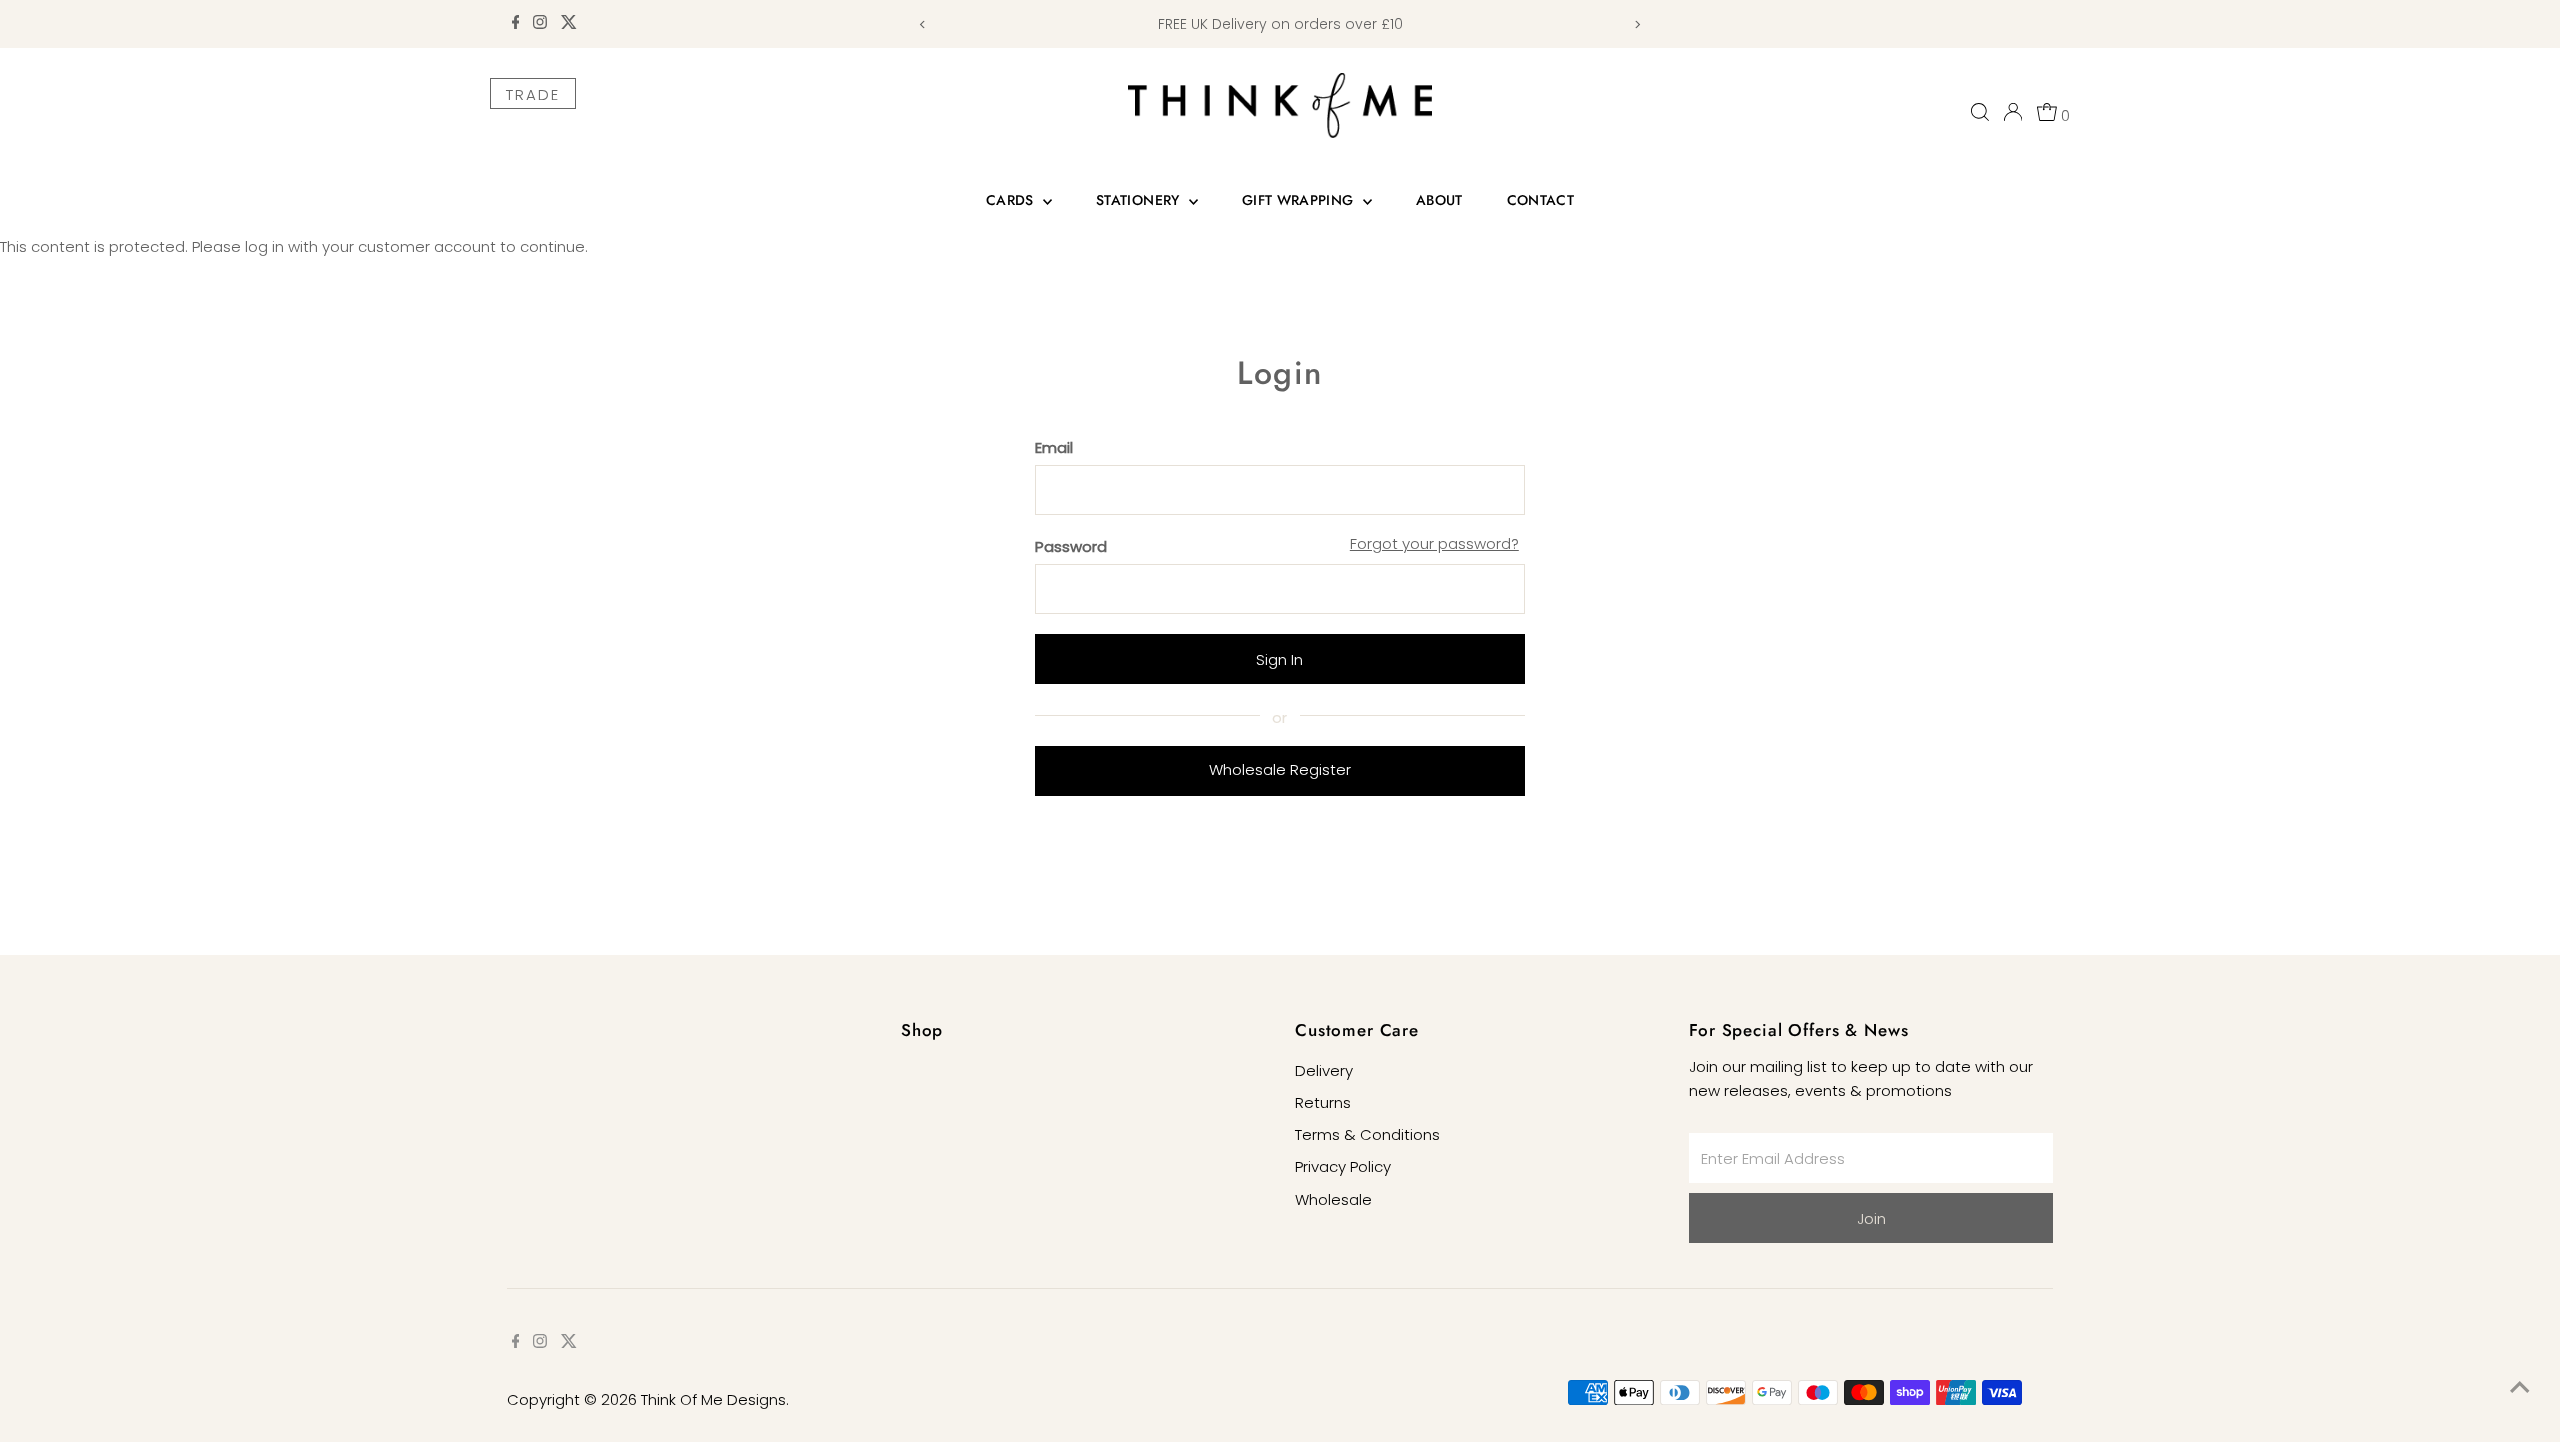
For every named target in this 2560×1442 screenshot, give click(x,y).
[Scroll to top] (2520, 1387)
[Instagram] (540, 24)
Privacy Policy (1343, 1166)
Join (1871, 1218)
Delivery (1324, 1070)
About (1439, 200)
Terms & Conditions (1367, 1134)
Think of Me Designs (713, 1399)
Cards (1012, 200)
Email (1054, 447)
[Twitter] (569, 24)
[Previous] (923, 24)
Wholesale (1333, 1199)
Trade (533, 94)
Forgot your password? (1434, 543)
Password (1071, 546)
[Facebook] (516, 24)
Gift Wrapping (1300, 200)
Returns (1323, 1102)
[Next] (1636, 24)
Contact (1540, 200)
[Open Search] (1980, 112)
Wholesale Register (1280, 769)
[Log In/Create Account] (2013, 112)
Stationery (1140, 200)
